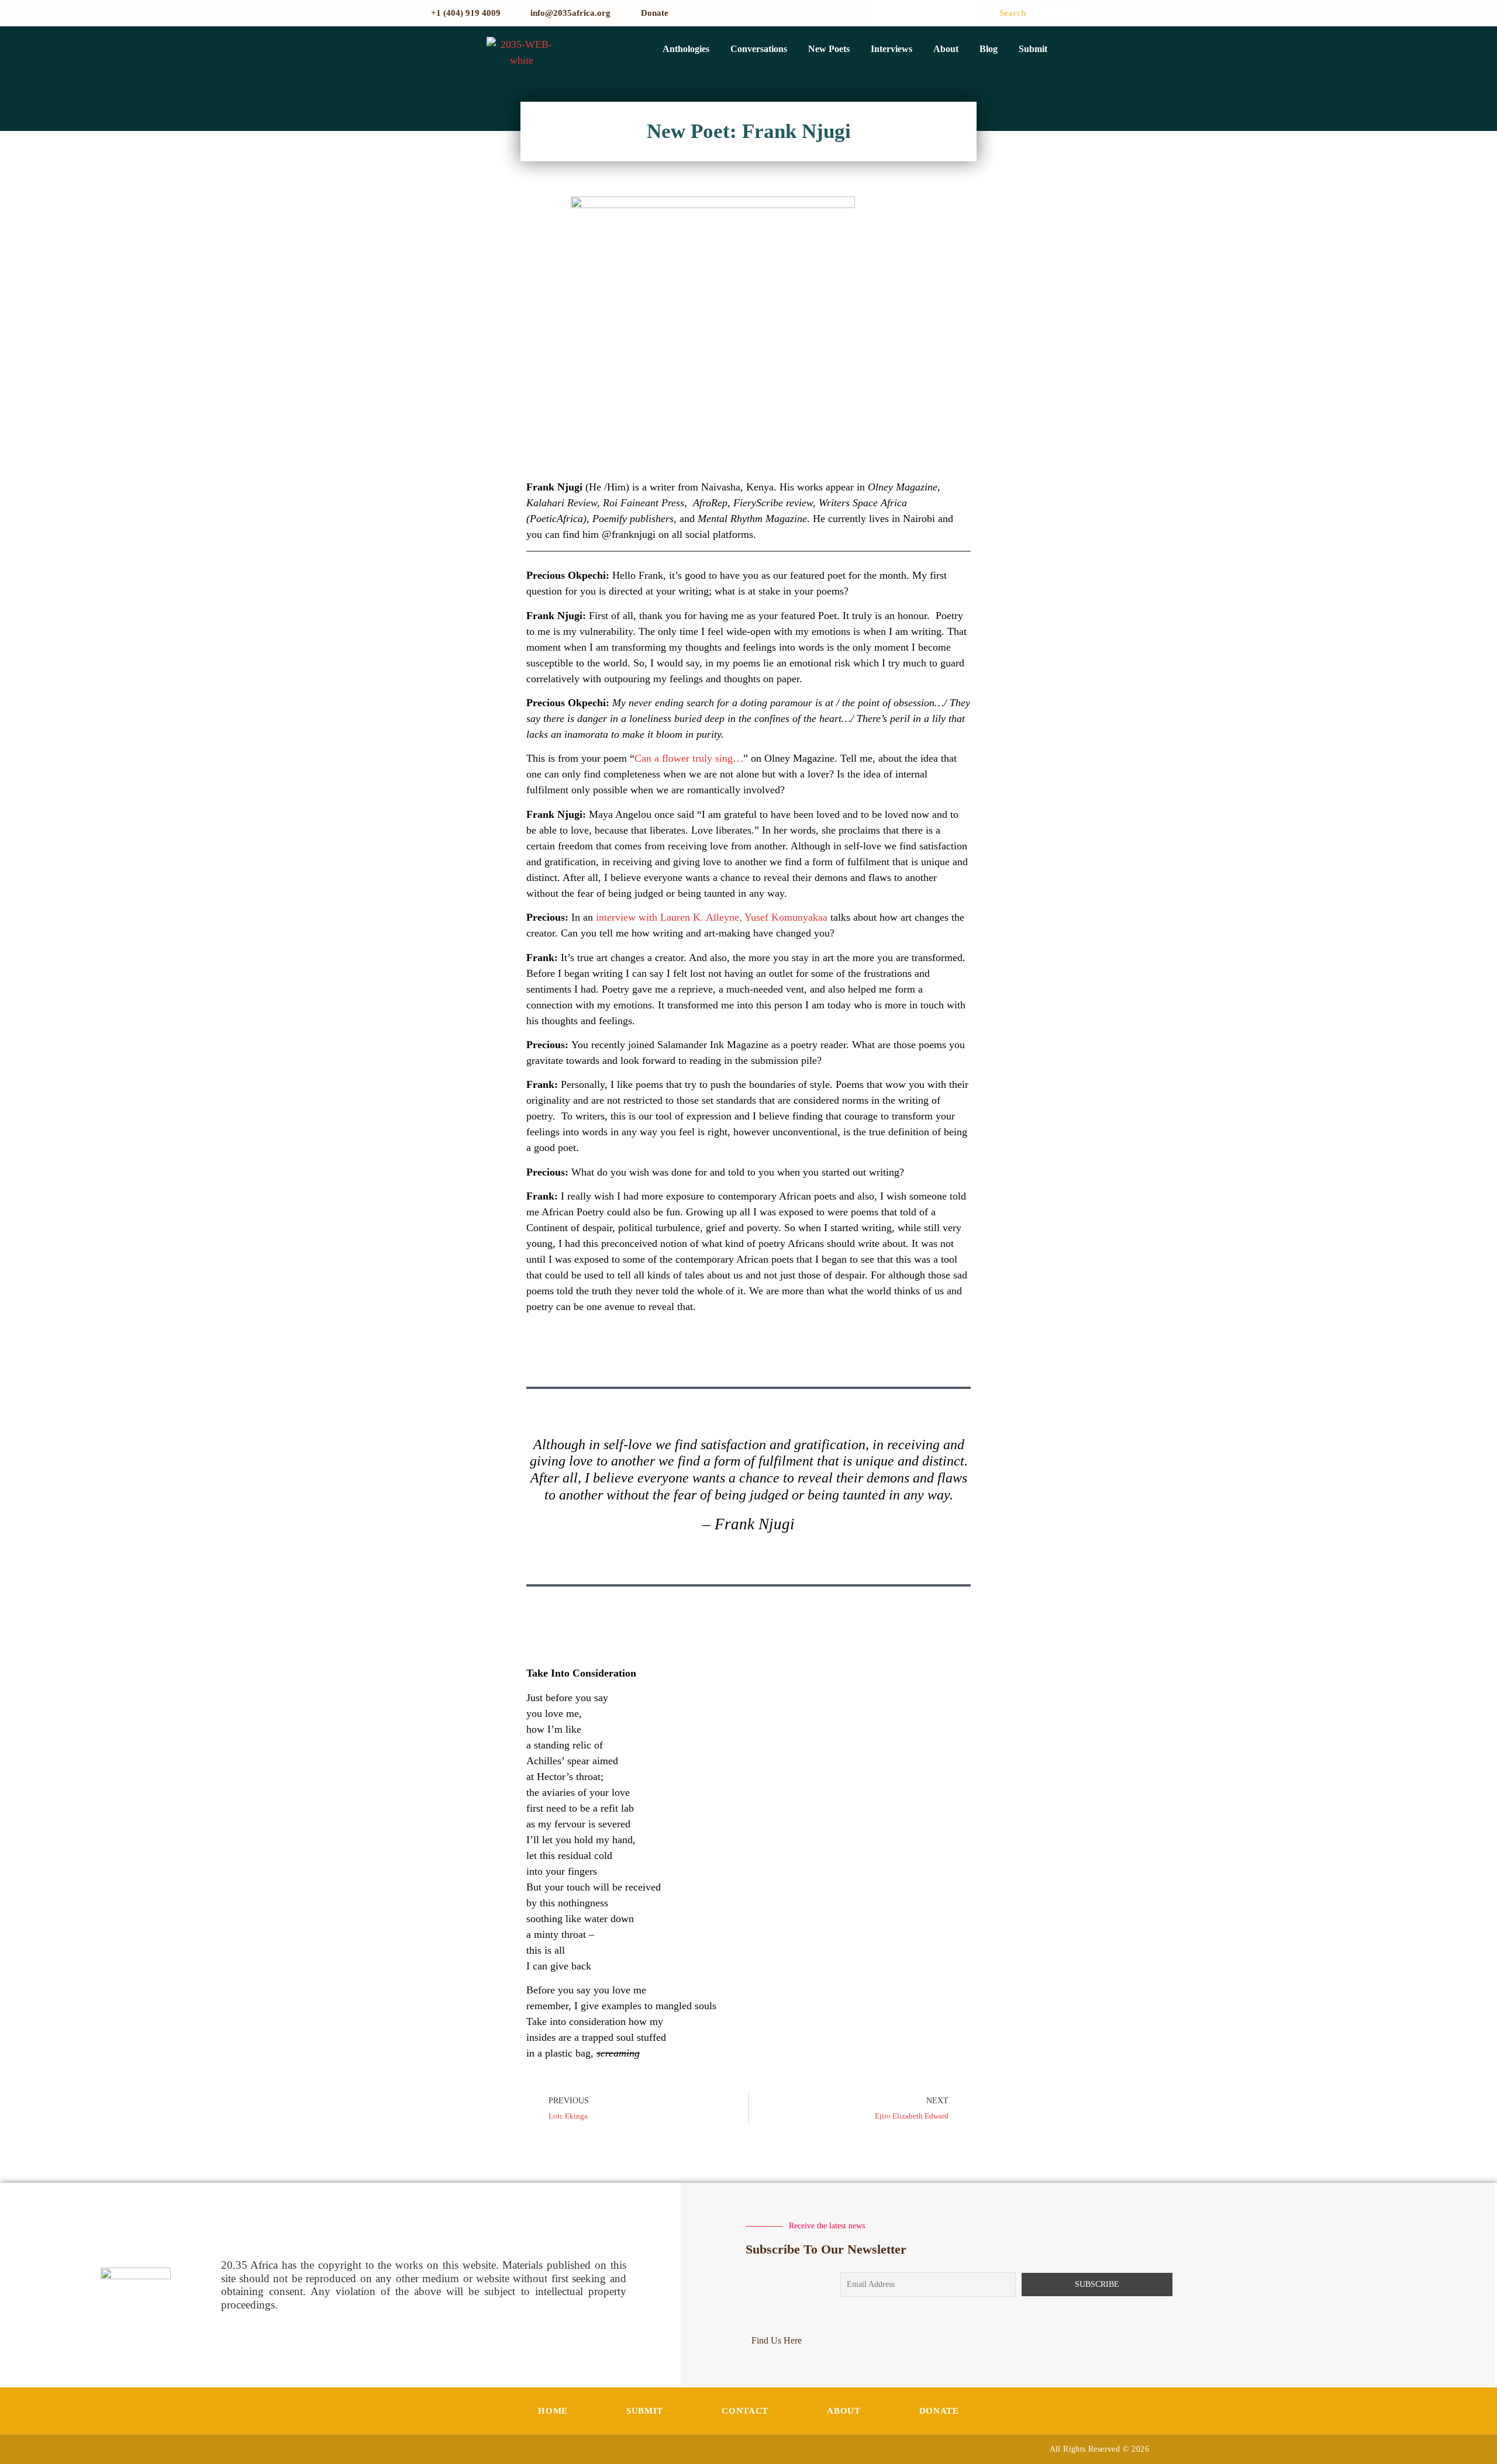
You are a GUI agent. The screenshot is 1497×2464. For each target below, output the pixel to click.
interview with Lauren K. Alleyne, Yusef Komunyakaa (712, 917)
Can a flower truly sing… (689, 758)
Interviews (891, 49)
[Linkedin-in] (964, 13)
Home (553, 2411)
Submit (1033, 49)
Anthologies (686, 49)
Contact (745, 2411)
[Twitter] (911, 13)
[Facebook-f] (885, 13)
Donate (939, 2411)
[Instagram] (938, 13)
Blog (989, 49)
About (946, 49)
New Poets (829, 49)
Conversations (759, 49)
